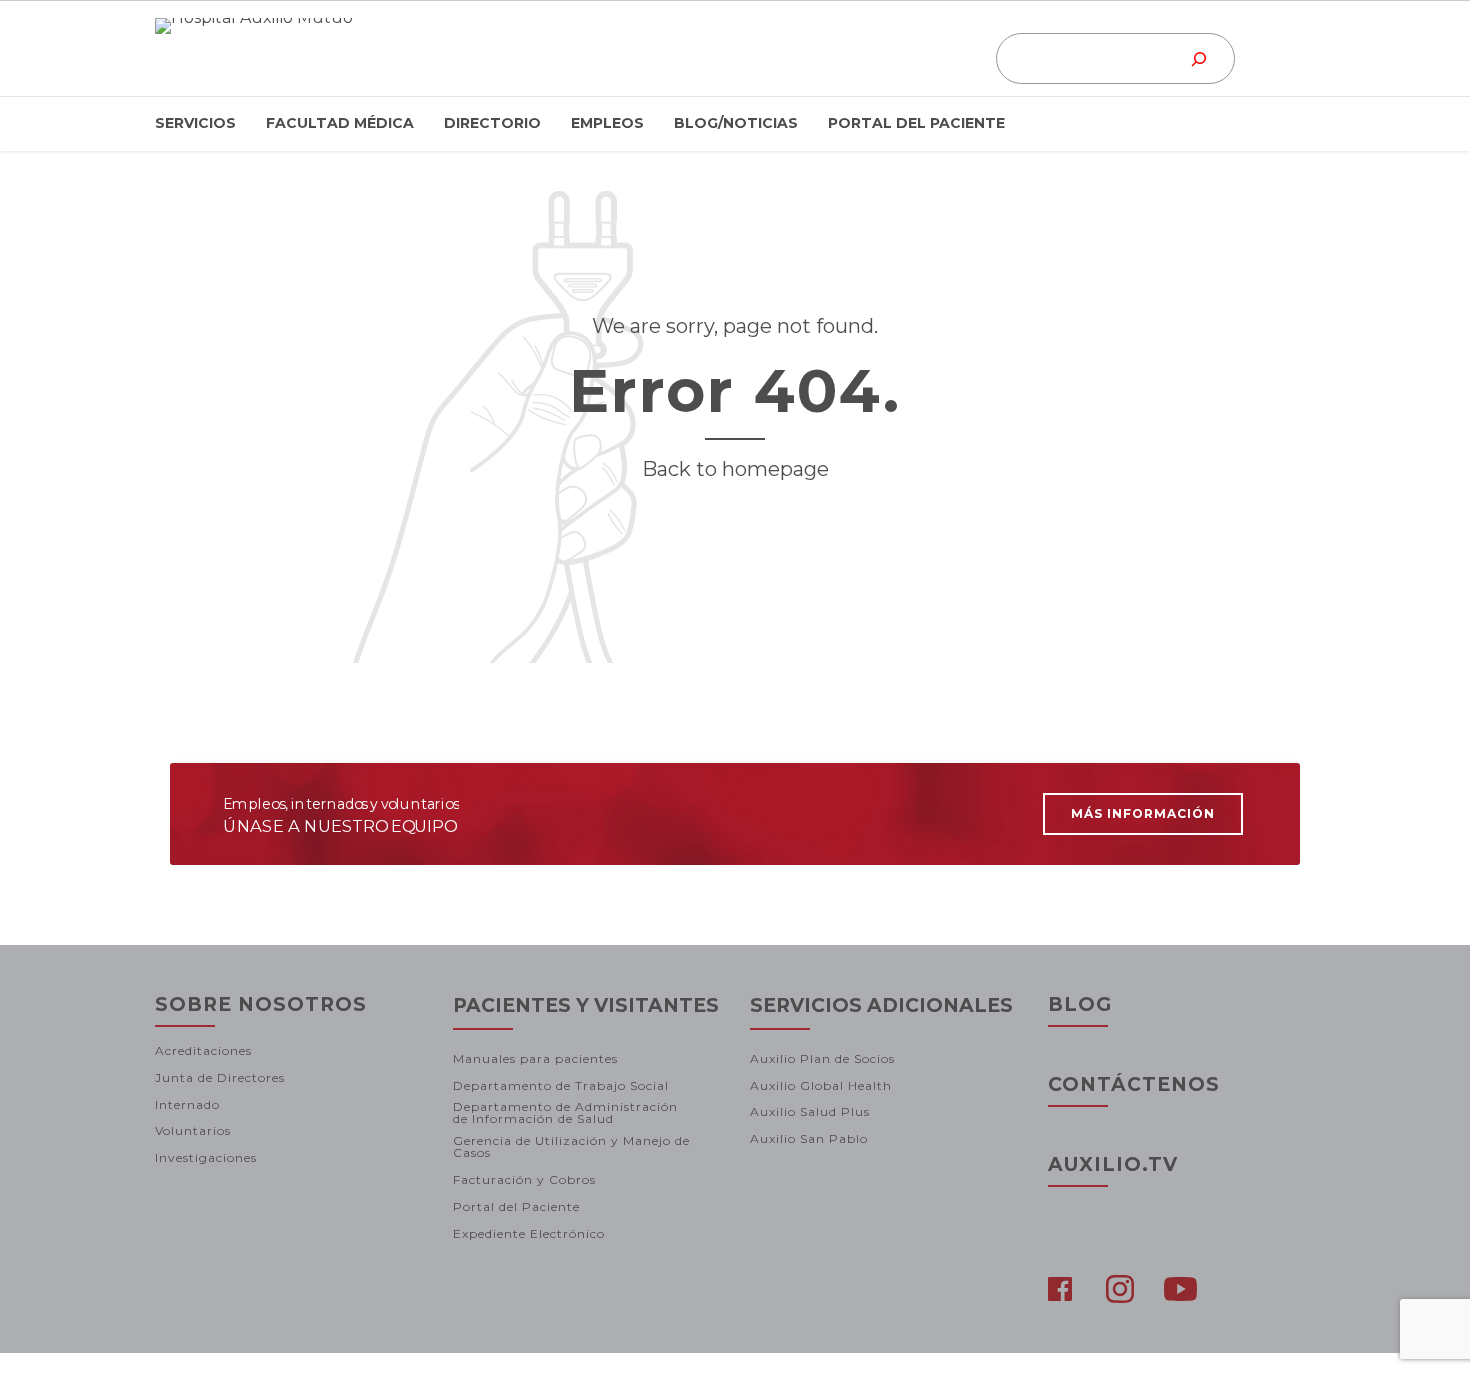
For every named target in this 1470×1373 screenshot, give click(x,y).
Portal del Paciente (916, 123)
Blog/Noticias (736, 123)
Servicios (195, 123)
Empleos (607, 123)
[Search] (1199, 58)
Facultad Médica (340, 123)
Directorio (492, 123)
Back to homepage (735, 469)
